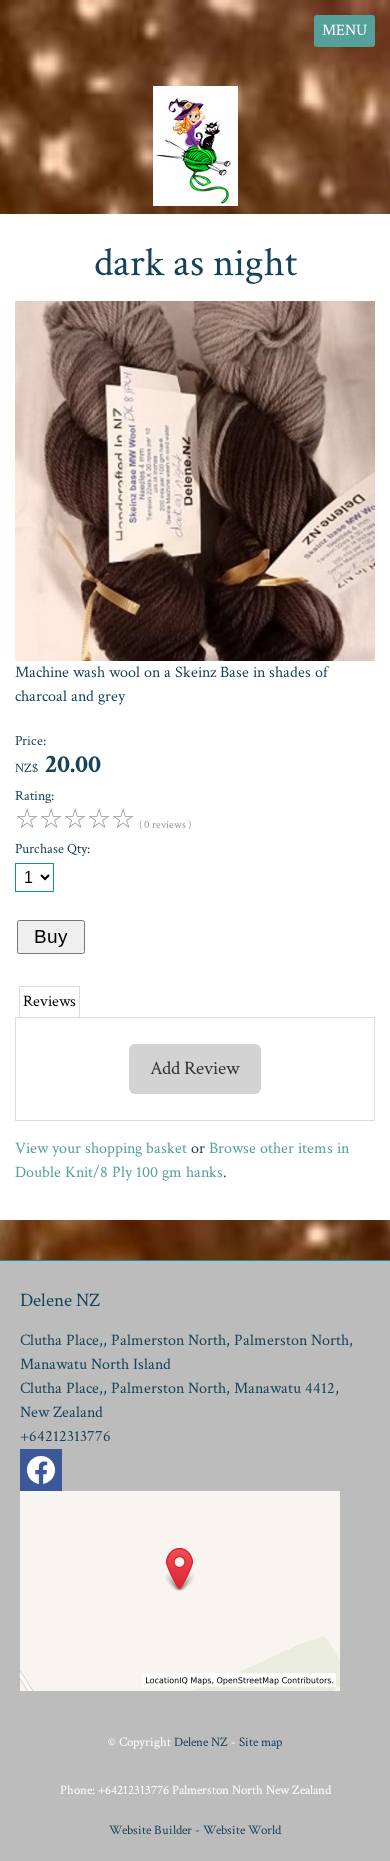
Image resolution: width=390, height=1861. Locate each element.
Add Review (195, 1068)
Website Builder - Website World (195, 1830)
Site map (260, 1742)
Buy (51, 936)
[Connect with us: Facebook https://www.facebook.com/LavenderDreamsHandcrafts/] (41, 1474)
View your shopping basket (101, 1148)
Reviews (49, 1001)
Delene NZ (201, 1742)
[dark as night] (195, 656)
